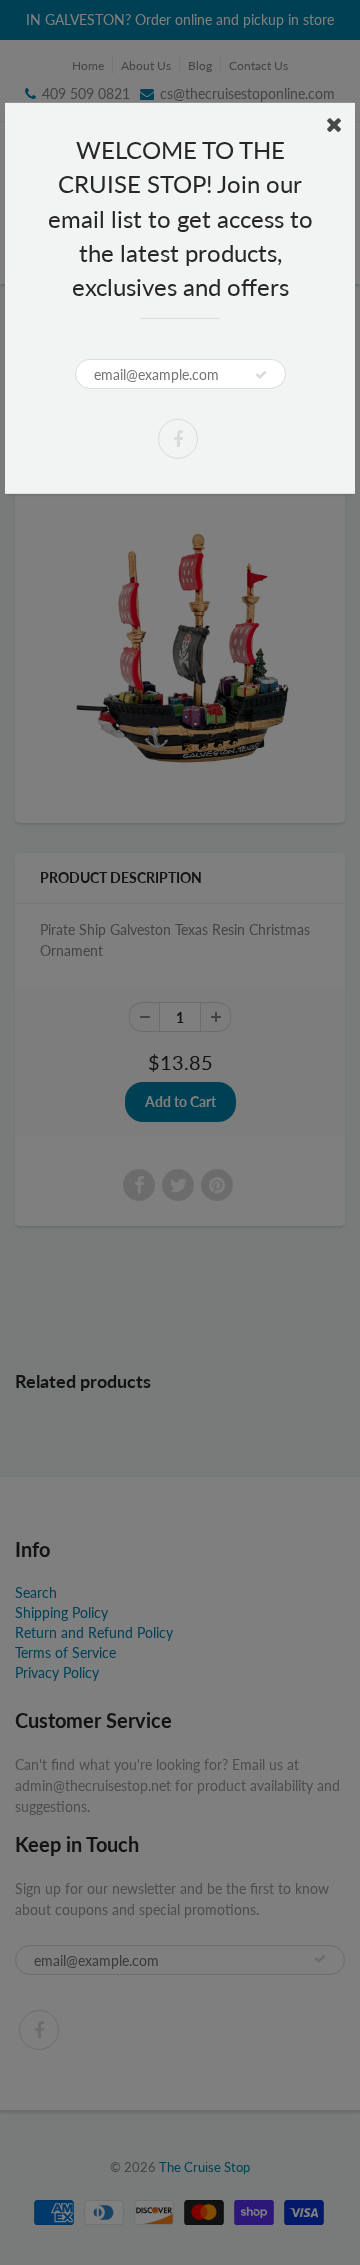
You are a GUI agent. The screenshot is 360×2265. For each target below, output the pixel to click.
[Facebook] (178, 439)
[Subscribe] (261, 375)
